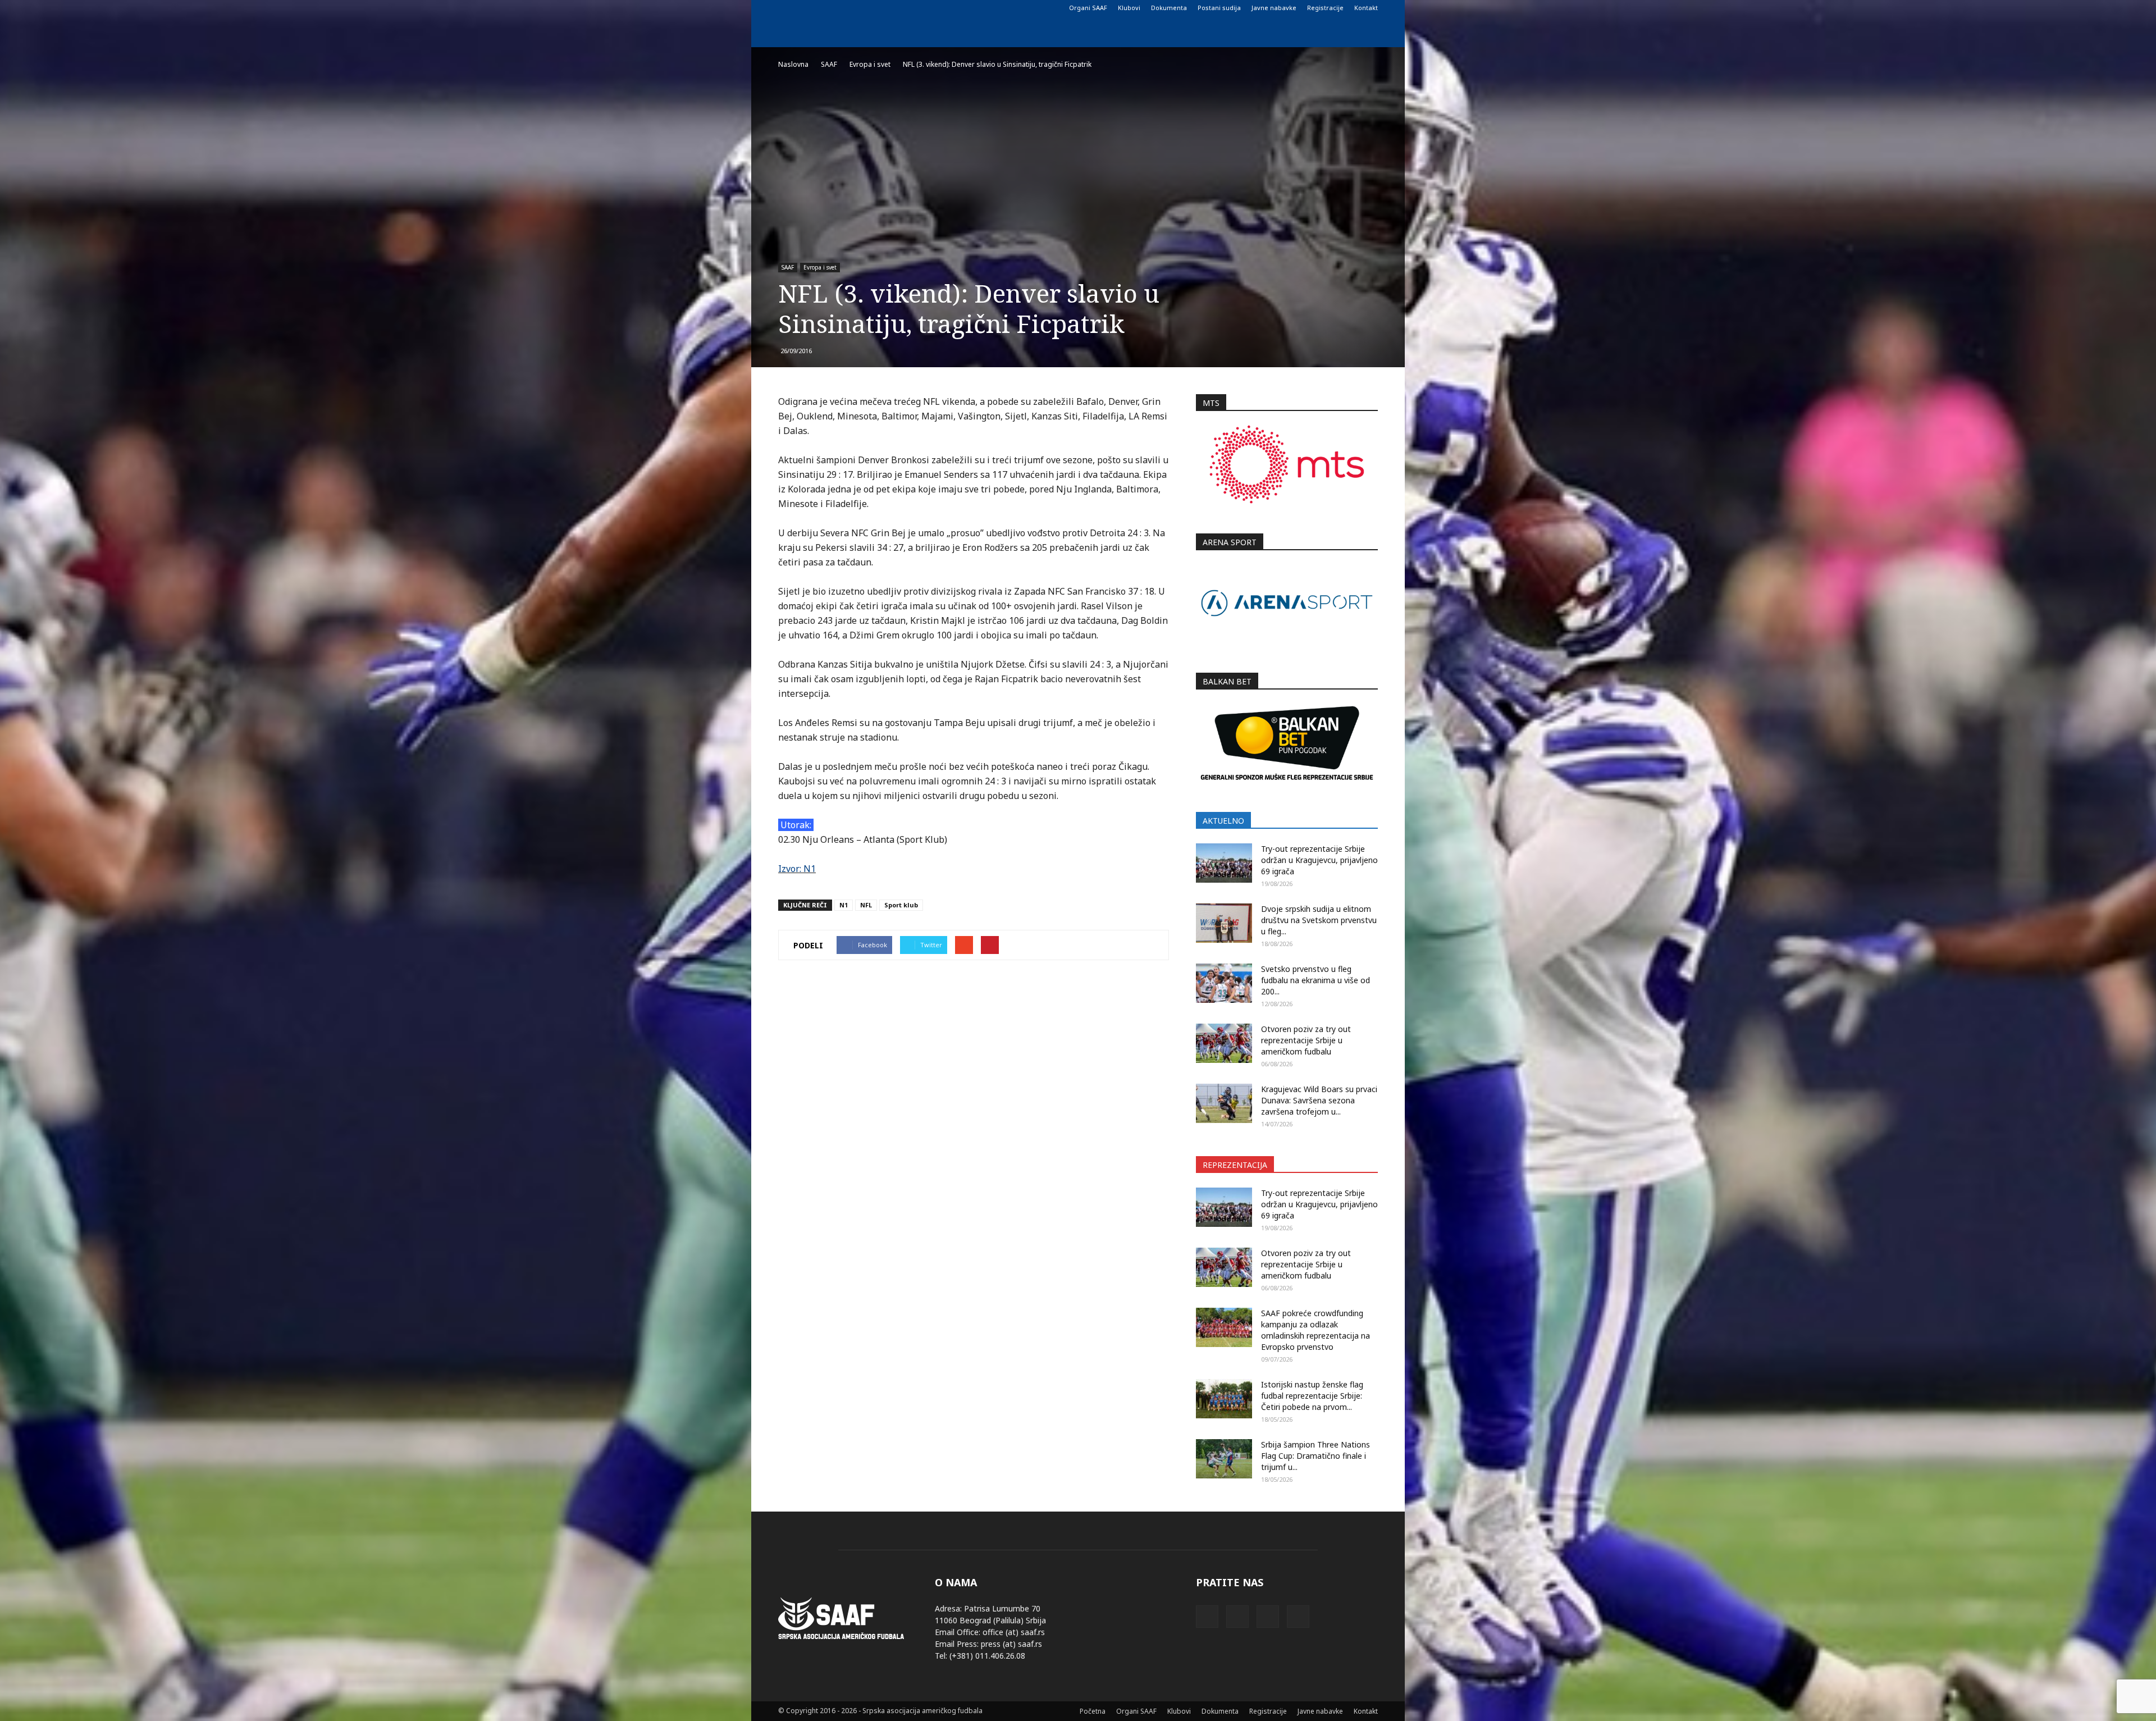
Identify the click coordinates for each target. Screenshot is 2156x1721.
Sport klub (901, 905)
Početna (1093, 1711)
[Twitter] (824, 8)
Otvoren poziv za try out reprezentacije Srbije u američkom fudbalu (1306, 1040)
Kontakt (1366, 8)
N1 (844, 905)
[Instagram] (805, 8)
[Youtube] (842, 8)
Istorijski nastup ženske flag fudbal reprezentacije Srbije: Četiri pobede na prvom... (1312, 1396)
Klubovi (1129, 8)
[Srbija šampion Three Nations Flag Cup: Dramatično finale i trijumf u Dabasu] (1224, 1459)
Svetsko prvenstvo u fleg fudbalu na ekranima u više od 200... (1315, 980)
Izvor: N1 (797, 869)
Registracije (1325, 8)
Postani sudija (1219, 8)
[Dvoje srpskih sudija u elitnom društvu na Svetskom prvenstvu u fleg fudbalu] (1224, 923)
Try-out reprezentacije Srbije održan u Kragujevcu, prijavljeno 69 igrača (1319, 860)
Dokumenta (1169, 8)
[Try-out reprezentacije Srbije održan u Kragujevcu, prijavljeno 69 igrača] (1224, 863)
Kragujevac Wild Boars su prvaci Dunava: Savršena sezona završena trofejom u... (1319, 1100)
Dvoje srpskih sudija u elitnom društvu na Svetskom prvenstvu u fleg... (1319, 920)
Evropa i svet (820, 267)
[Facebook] (787, 8)
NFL (866, 905)
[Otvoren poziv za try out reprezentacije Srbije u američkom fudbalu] (1224, 1043)
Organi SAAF (1088, 8)
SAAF (788, 267)
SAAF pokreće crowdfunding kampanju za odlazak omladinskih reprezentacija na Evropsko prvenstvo (1315, 1330)
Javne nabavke (1274, 8)
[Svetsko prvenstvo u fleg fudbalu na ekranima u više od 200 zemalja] (1224, 983)
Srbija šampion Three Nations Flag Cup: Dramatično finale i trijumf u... (1315, 1456)
